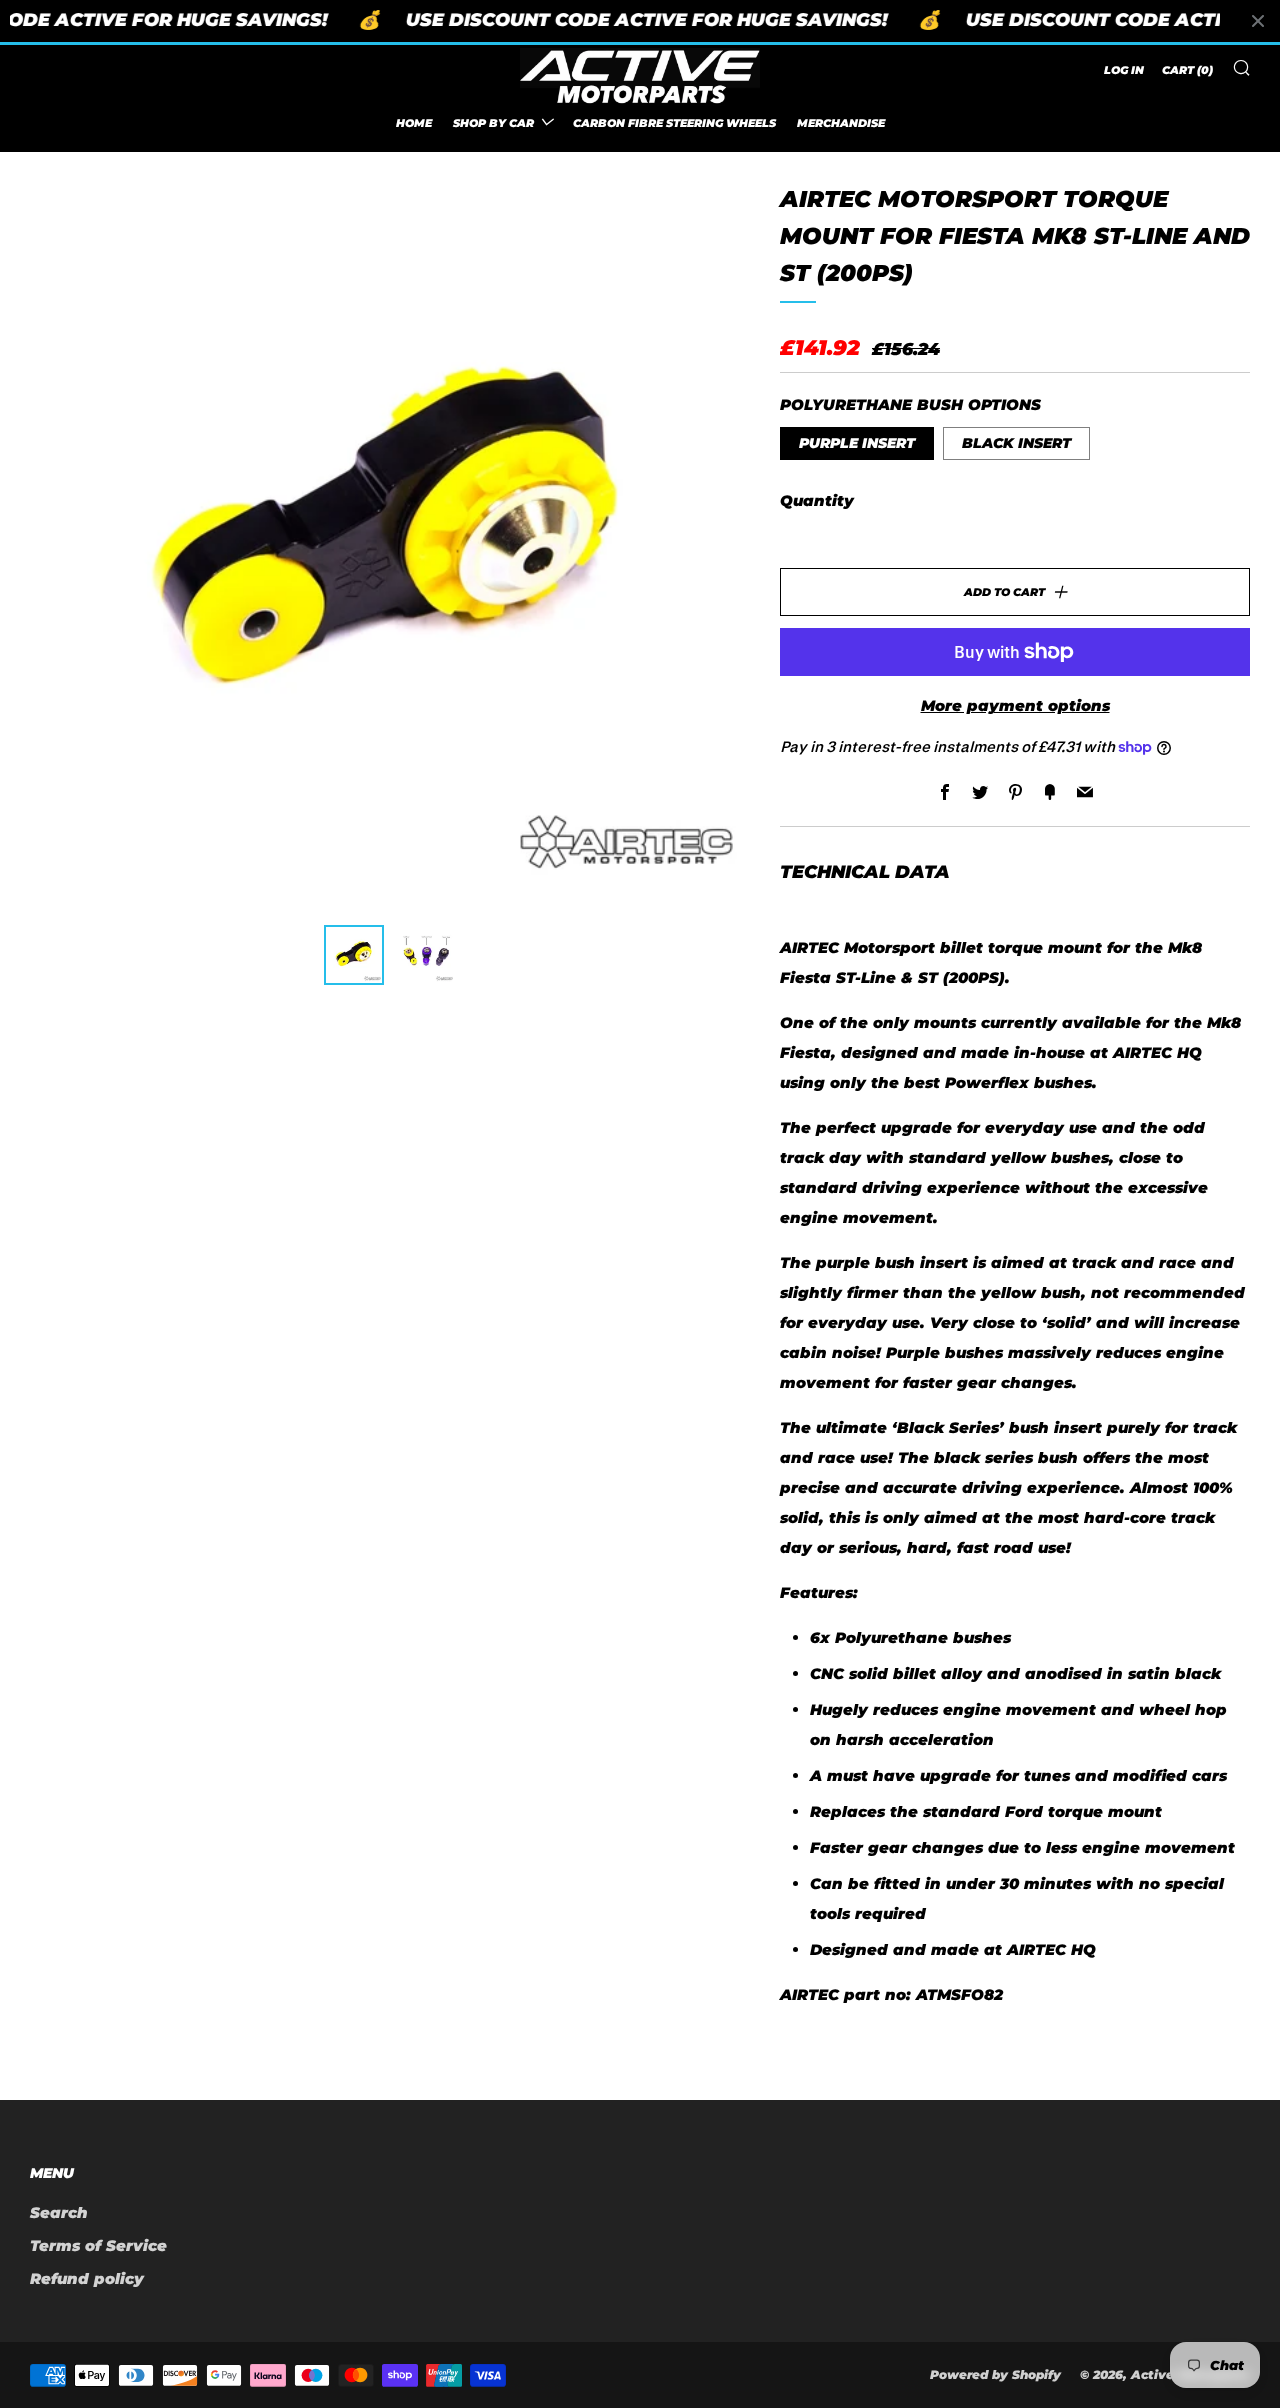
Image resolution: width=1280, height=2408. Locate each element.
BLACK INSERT (1016, 443)
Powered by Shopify (995, 2374)
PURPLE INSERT (857, 443)
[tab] (354, 955)
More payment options (1015, 705)
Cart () (1187, 70)
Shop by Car (493, 122)
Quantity (817, 500)
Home (414, 122)
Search (59, 2212)
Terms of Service (98, 2245)
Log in (1124, 70)
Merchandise (841, 122)
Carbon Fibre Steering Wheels (674, 122)
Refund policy (87, 2278)
